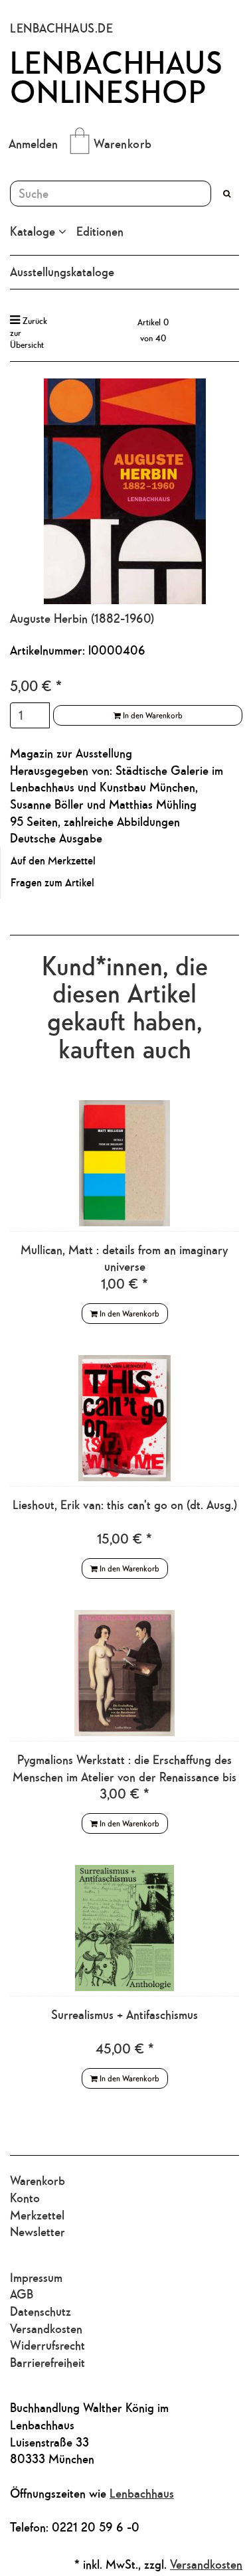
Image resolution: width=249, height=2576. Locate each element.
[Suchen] (227, 194)
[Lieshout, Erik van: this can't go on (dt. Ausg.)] (124, 1418)
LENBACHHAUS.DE (61, 28)
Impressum (36, 2277)
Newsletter (38, 2231)
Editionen (100, 231)
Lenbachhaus (142, 2493)
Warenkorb (123, 143)
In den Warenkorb (152, 715)
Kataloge (34, 231)
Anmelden (33, 143)
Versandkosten (46, 2328)
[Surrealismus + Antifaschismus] (124, 1928)
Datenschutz (41, 2311)
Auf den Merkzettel (53, 860)
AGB (22, 2294)
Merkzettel (37, 2215)
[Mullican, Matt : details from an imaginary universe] (124, 1163)
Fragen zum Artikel (52, 882)
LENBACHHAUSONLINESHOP (117, 77)
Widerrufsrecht (47, 2345)
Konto (25, 2198)
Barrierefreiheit (47, 2362)
